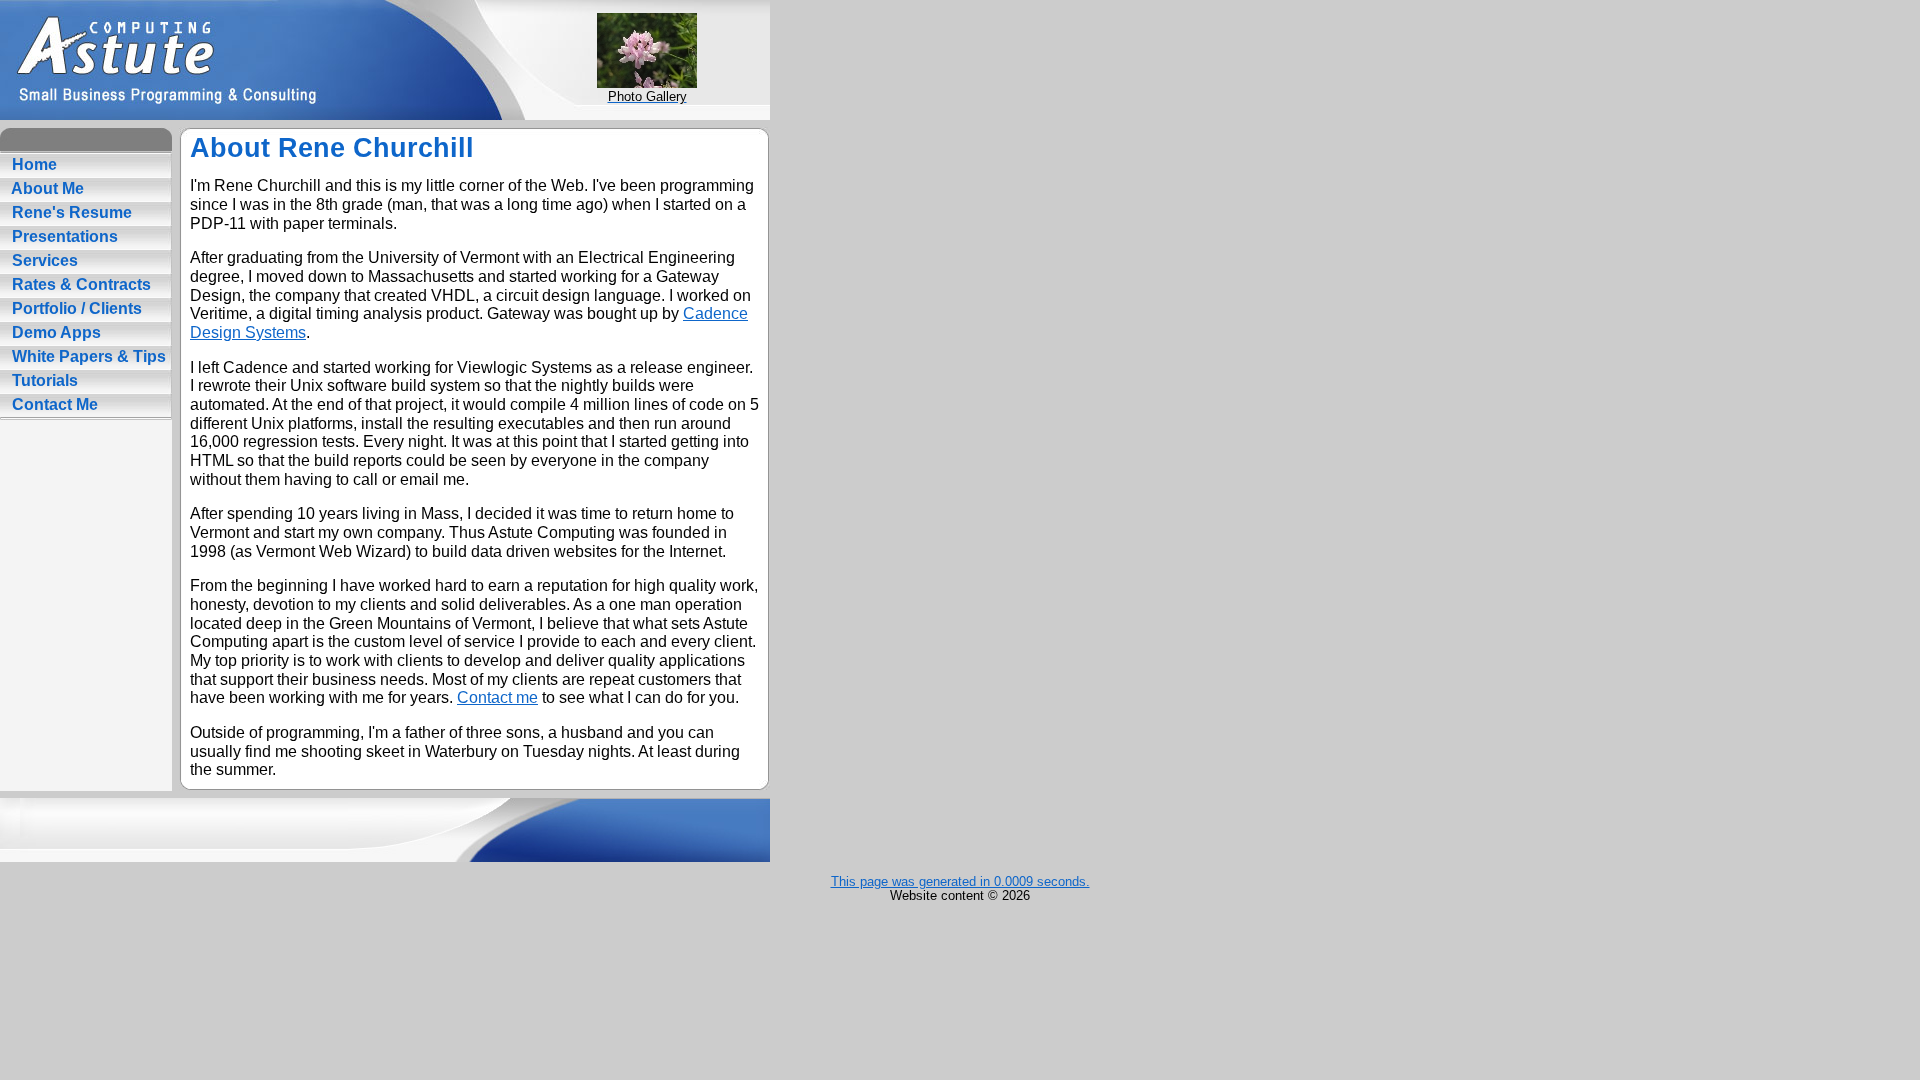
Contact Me (53, 404)
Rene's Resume (70, 212)
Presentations (63, 236)
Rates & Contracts (79, 284)
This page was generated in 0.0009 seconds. (960, 881)
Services (43, 260)
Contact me (497, 697)
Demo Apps (54, 332)
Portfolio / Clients (75, 308)
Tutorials (43, 380)
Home (32, 164)
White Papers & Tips (87, 356)
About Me (46, 188)
